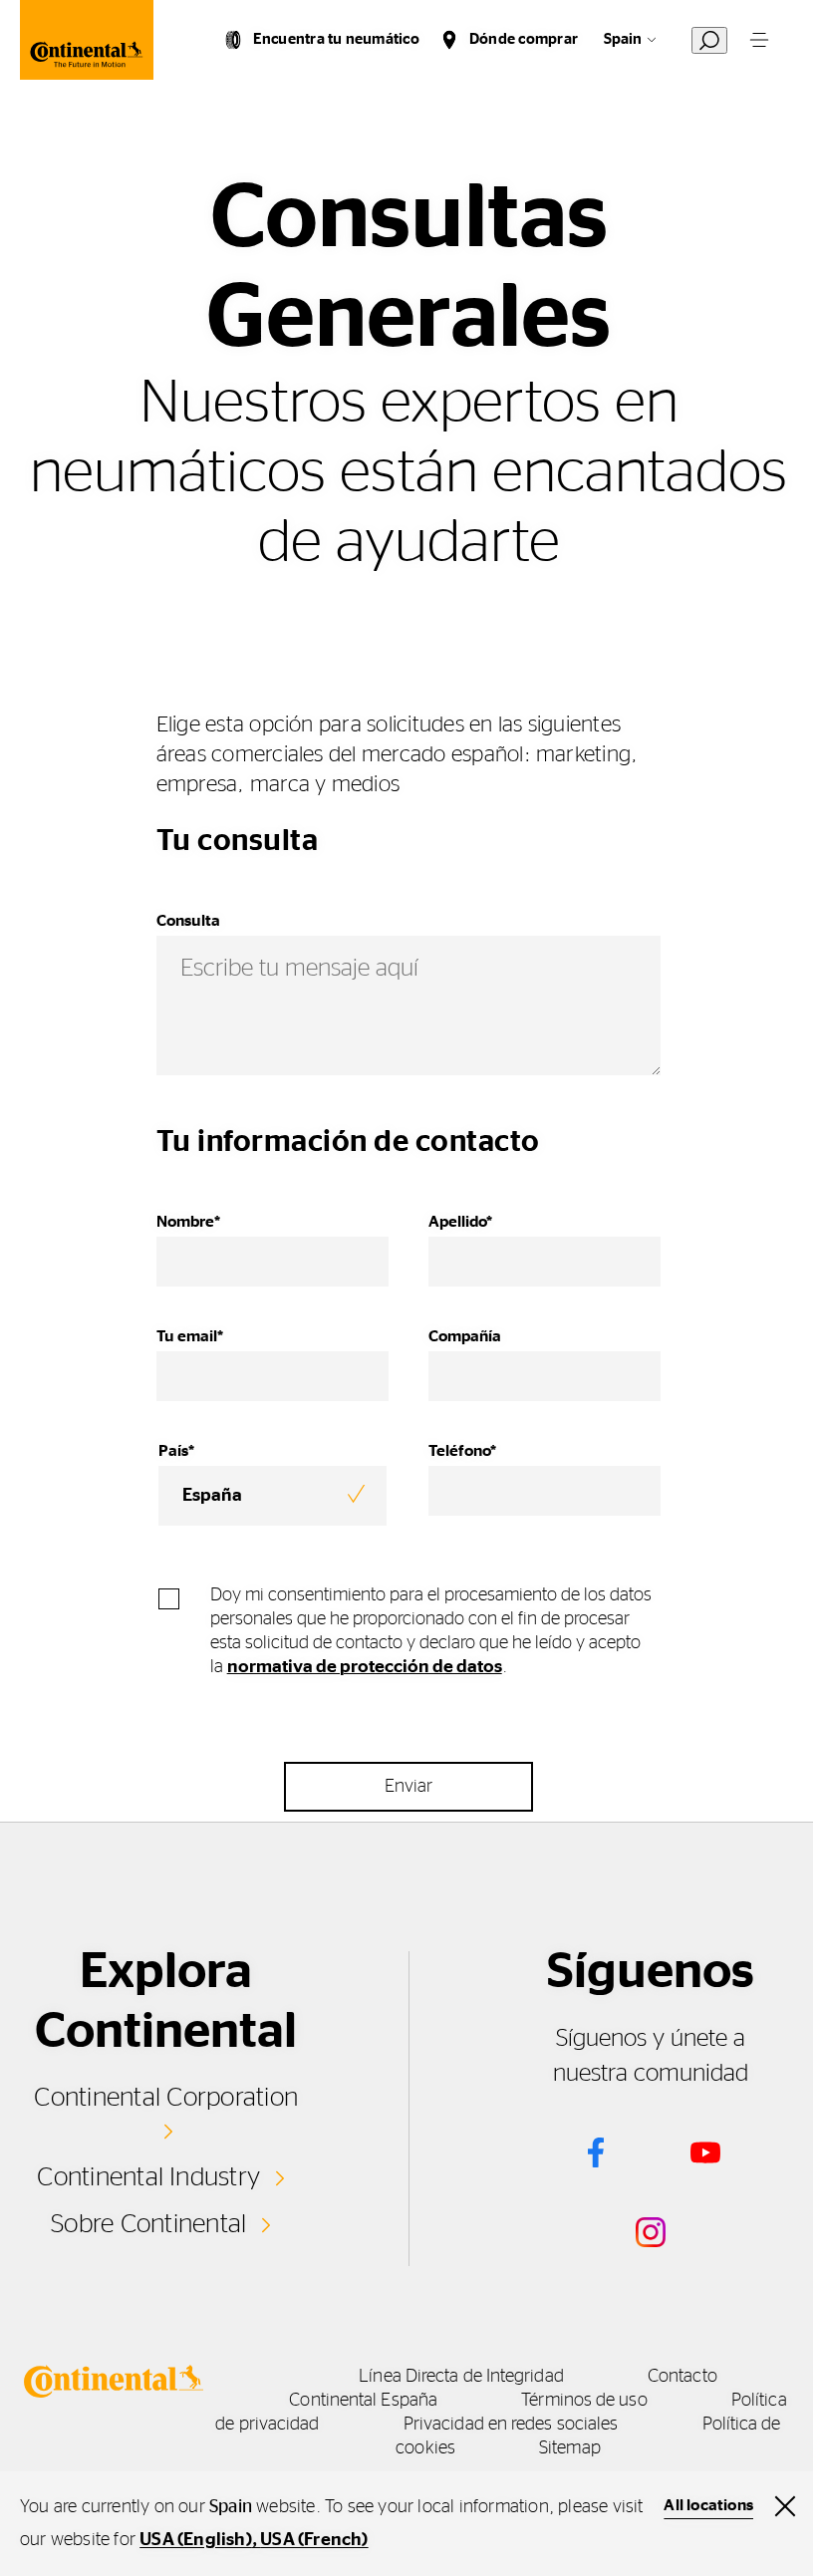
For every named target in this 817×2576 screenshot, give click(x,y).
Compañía (465, 1336)
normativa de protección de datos (365, 1667)
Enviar (408, 1787)
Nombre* (188, 1222)
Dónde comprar (524, 39)
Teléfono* (462, 1451)
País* (176, 1451)
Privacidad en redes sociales (511, 2425)
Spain (623, 39)
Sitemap (570, 2448)
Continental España (363, 2401)
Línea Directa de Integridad (461, 2377)
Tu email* (190, 1336)
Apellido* (460, 1222)
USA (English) (196, 2540)
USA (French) (314, 2540)
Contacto (682, 2377)
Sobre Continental (148, 2224)
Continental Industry (148, 2177)
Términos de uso (584, 2401)
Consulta (188, 921)
